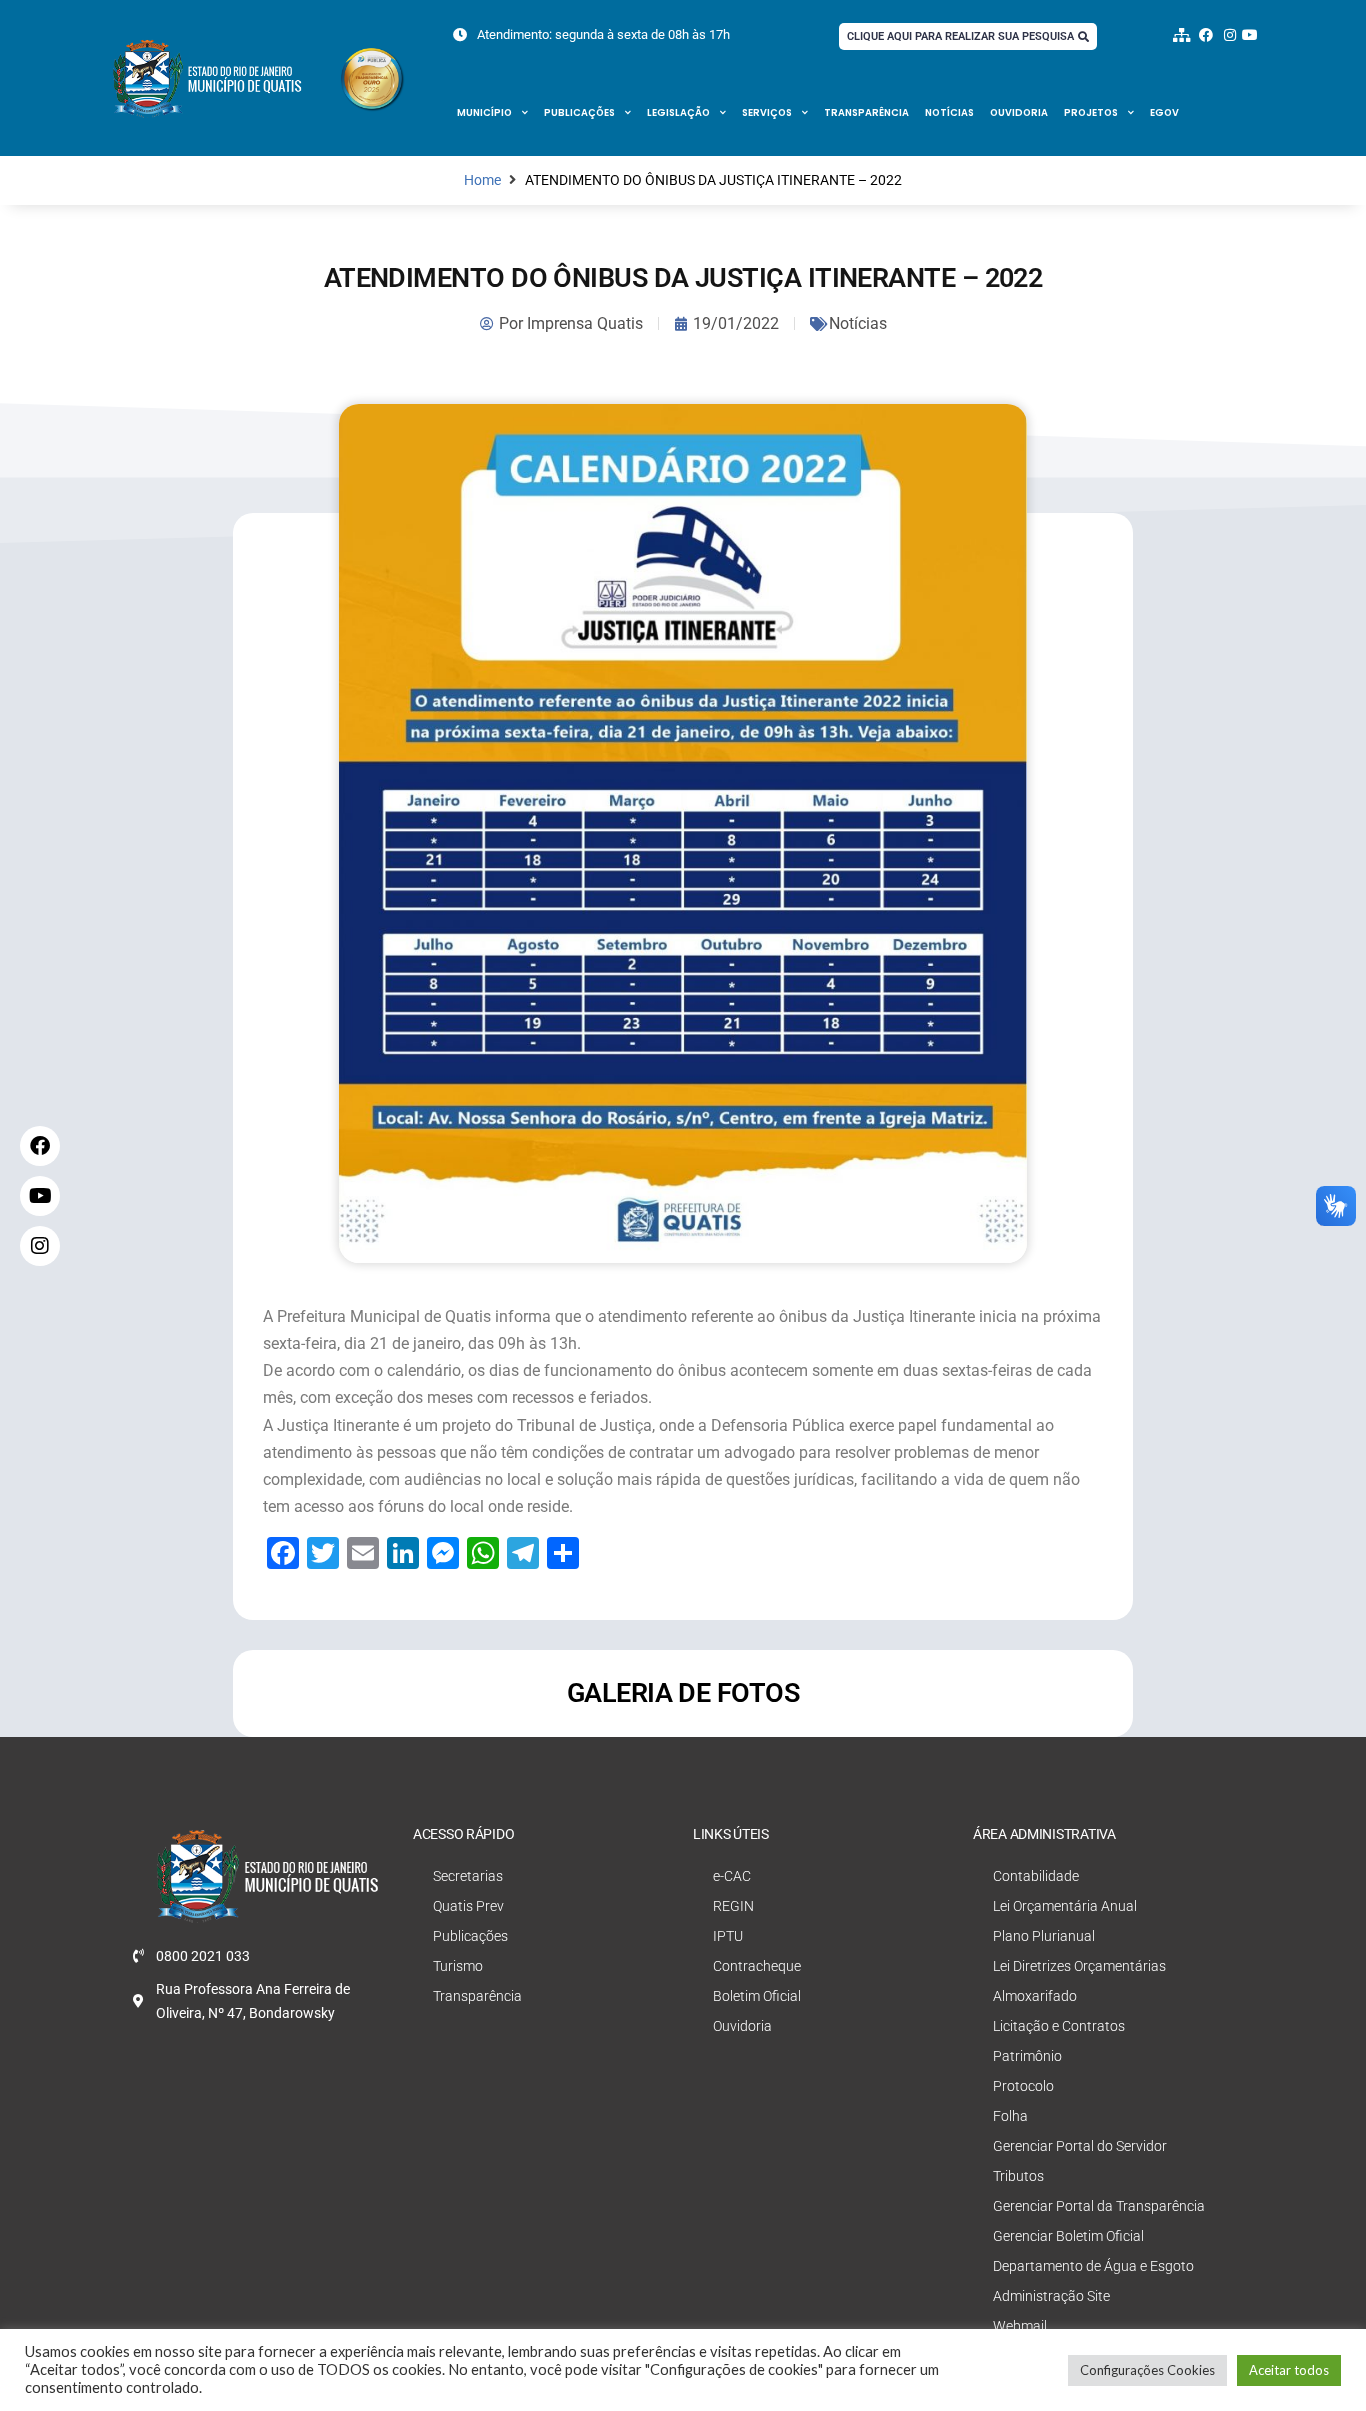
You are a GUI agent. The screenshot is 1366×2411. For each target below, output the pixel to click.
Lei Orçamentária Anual (1065, 1906)
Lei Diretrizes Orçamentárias (1079, 1966)
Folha (1010, 2116)
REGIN (733, 1906)
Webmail (1020, 2326)
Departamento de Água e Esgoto (1093, 2266)
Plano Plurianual (1044, 1936)
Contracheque (757, 1966)
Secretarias (468, 1876)
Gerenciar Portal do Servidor (1080, 2146)
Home (482, 180)
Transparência (866, 112)
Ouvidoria (1019, 112)
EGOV (1164, 112)
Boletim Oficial (757, 1996)
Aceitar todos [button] (1289, 2370)
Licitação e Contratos (1059, 2026)
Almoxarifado (1035, 1996)
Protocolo (1023, 2086)
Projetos (1091, 112)
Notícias (949, 112)
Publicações (579, 112)
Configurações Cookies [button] (1147, 2370)
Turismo (458, 1966)
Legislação (678, 112)
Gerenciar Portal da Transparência (1099, 2206)
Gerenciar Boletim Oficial (1068, 2236)
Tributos (1018, 2176)
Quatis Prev (468, 1906)
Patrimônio (1027, 2056)
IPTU (728, 1936)
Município (484, 112)
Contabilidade (1036, 1876)
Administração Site (1051, 2296)
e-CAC (732, 1876)
